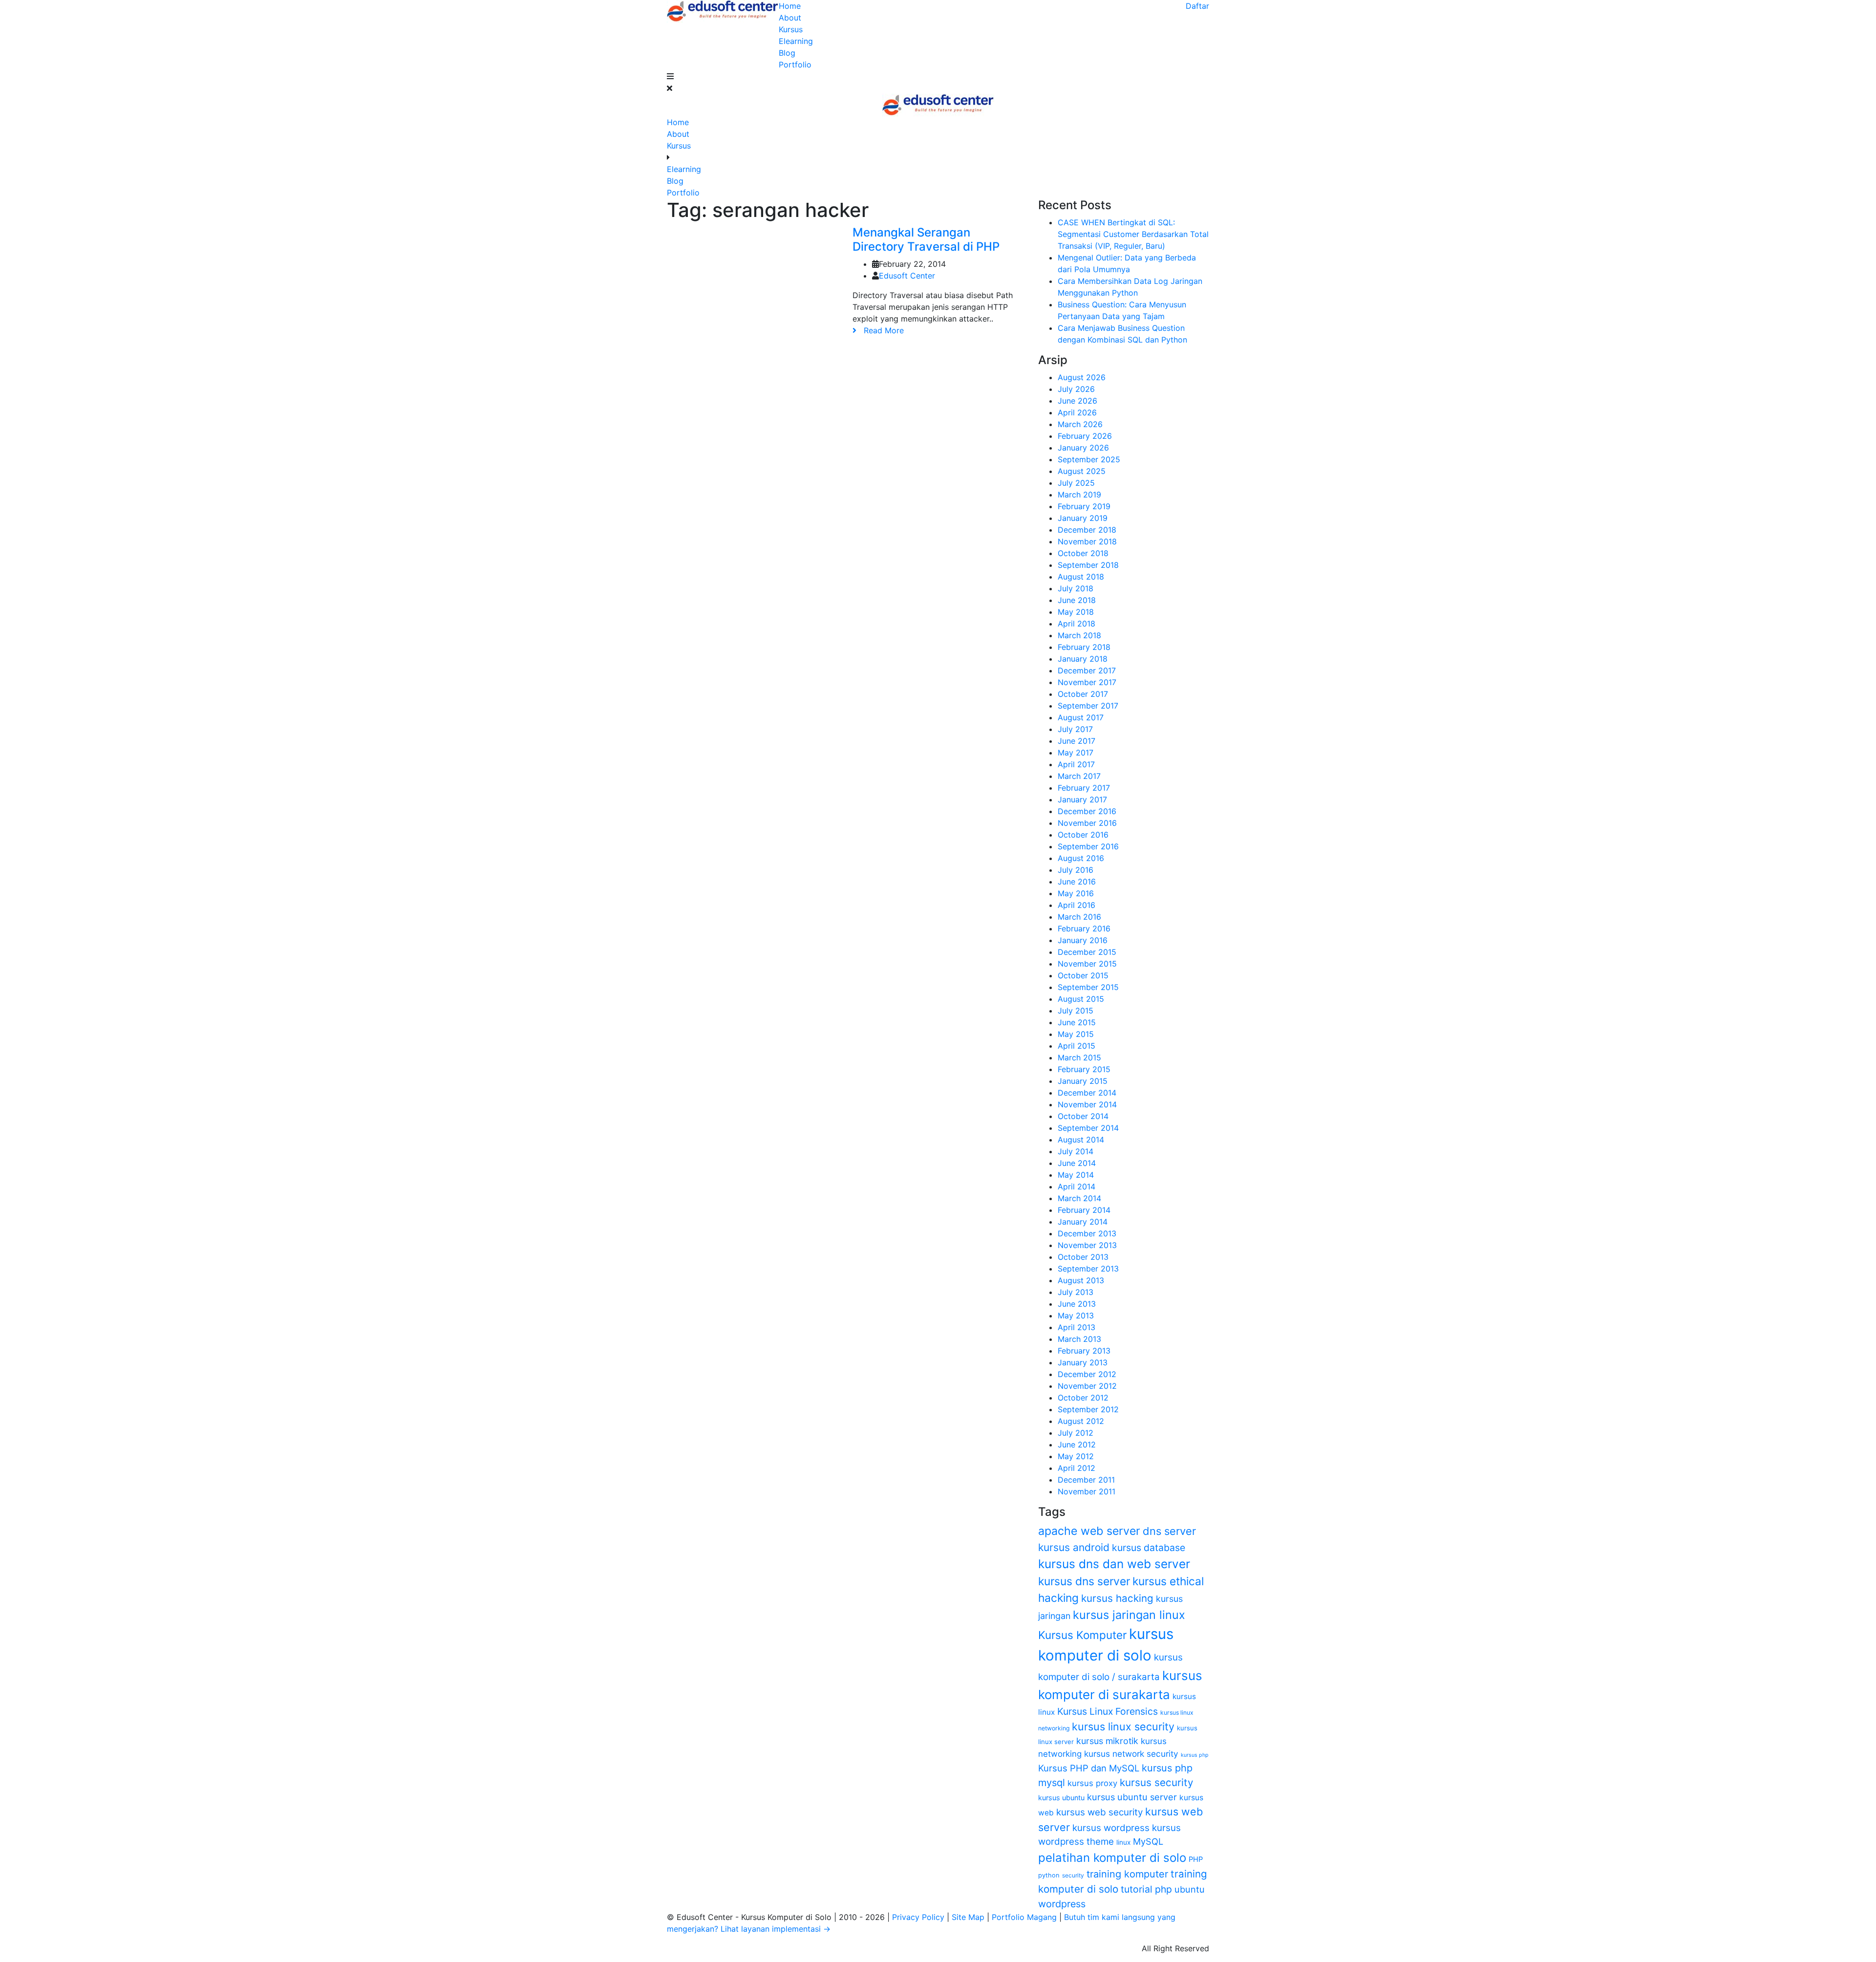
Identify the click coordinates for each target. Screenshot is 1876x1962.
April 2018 (1077, 624)
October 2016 (1083, 835)
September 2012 (1088, 1409)
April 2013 (1077, 1327)
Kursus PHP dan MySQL (1089, 1768)
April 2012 (1077, 1468)
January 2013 (1083, 1362)
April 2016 (1077, 905)
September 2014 (1088, 1128)
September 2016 (1088, 846)
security (1073, 1875)
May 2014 (1076, 1175)
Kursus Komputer (1082, 1635)
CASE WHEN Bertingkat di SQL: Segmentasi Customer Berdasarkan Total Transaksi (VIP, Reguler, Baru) (1133, 234)
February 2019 (1084, 506)
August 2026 (1082, 377)
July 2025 (1076, 483)
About (790, 18)
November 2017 (1087, 682)
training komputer (1127, 1874)
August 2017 (1081, 717)
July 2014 (1076, 1151)
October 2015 (1083, 975)
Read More (880, 330)
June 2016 (1077, 882)
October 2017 (1083, 694)
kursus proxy (1092, 1783)
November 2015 (1087, 964)
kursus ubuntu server (1132, 1797)
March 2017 (1079, 776)
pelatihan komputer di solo (1112, 1858)
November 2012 (1087, 1386)
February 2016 (1084, 928)
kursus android (1074, 1547)
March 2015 (1079, 1057)
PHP (1196, 1859)
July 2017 (1075, 729)
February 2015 (1084, 1069)
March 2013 (1079, 1339)
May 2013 (1076, 1315)
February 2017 (1084, 788)
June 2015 (1077, 1022)
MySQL (1148, 1841)
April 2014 (1077, 1186)
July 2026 (1076, 389)
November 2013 (1087, 1245)
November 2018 (1087, 541)
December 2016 (1087, 811)
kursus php (1195, 1755)
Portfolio (795, 65)
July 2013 (1076, 1292)
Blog (787, 53)
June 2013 (1077, 1304)
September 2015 (1088, 987)
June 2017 (1077, 741)
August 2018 (1081, 577)
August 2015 (1081, 999)
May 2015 (1076, 1034)
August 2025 (1082, 471)
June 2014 (1077, 1163)
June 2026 (1077, 401)
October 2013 (1083, 1257)
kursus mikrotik (1107, 1741)
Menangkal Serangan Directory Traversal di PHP (926, 239)
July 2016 (1076, 870)
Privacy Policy (919, 1917)
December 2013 (1087, 1233)
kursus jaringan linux (1129, 1615)
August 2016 (1081, 858)
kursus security (1156, 1782)
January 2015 (1083, 1081)
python (1049, 1875)
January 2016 (1083, 940)
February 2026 (1085, 436)
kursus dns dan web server (1114, 1564)
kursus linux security (1123, 1726)
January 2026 (1083, 448)
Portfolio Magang (1025, 1917)
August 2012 (1081, 1421)
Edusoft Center (907, 276)
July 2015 (1076, 1011)
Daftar (1197, 6)
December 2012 (1087, 1374)
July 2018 (1076, 588)
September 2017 (1088, 706)
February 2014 (1084, 1210)
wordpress (1062, 1904)
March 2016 (1079, 917)
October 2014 (1083, 1116)
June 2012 (1077, 1445)
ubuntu (1190, 1889)
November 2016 (1087, 823)
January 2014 (1083, 1222)
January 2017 (1082, 799)
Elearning (796, 41)
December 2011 (1086, 1480)
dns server (1169, 1531)
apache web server (1089, 1531)
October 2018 (1083, 553)
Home (790, 6)
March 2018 (1079, 635)
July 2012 (1076, 1433)
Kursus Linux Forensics (1108, 1711)
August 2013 (1081, 1280)
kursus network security (1131, 1754)
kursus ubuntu (1061, 1798)
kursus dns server (1084, 1581)
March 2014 (1079, 1198)
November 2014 (1087, 1104)
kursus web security (1099, 1812)
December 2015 (1087, 952)
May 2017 (1076, 753)
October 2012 (1083, 1398)
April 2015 (1077, 1046)
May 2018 (1076, 612)
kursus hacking (1117, 1598)
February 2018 (1084, 647)
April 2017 (1076, 764)
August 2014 (1081, 1140)
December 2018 (1087, 530)
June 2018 (1077, 600)
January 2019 (1083, 518)
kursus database (1149, 1548)
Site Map (969, 1917)
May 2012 (1076, 1456)
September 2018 (1088, 565)
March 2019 (1079, 495)
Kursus (791, 29)
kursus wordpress (1111, 1828)
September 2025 (1089, 459)
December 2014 (1087, 1093)
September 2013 (1088, 1269)
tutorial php (1146, 1889)
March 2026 (1080, 424)
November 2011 (1087, 1491)
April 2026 (1077, 412)
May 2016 (1076, 893)
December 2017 (1087, 670)
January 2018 (1083, 659)
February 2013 (1084, 1351)
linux (1123, 1842)
